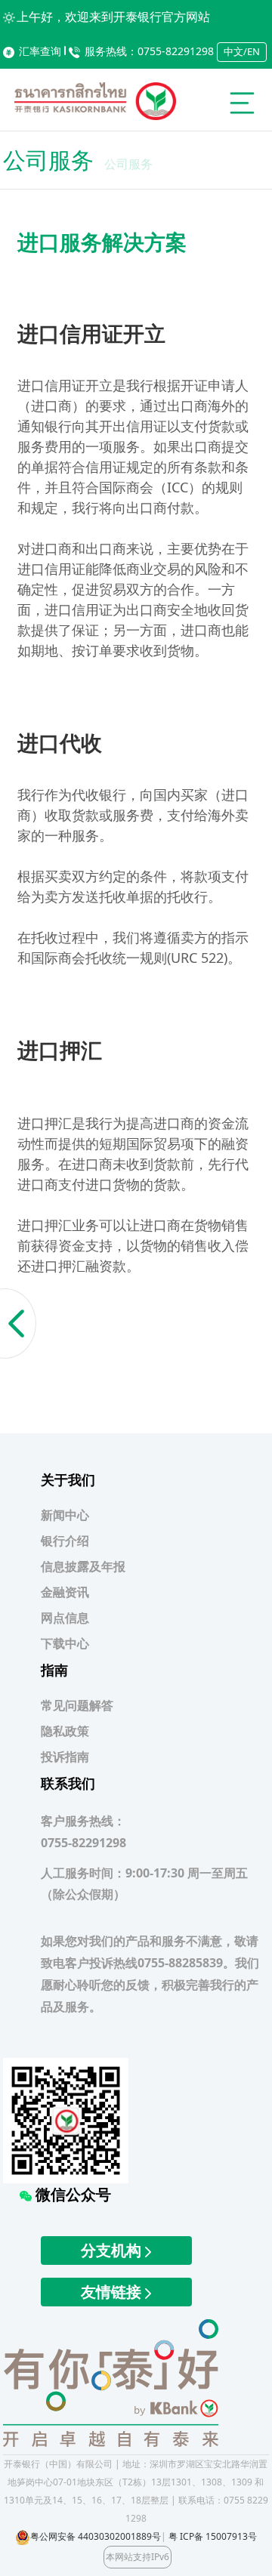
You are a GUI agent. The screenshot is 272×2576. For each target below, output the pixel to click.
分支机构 (113, 2250)
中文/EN (242, 51)
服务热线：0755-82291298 (149, 51)
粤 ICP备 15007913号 (213, 2536)
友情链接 (113, 2292)
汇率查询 (40, 51)
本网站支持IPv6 (138, 2557)
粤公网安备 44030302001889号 (96, 2536)
